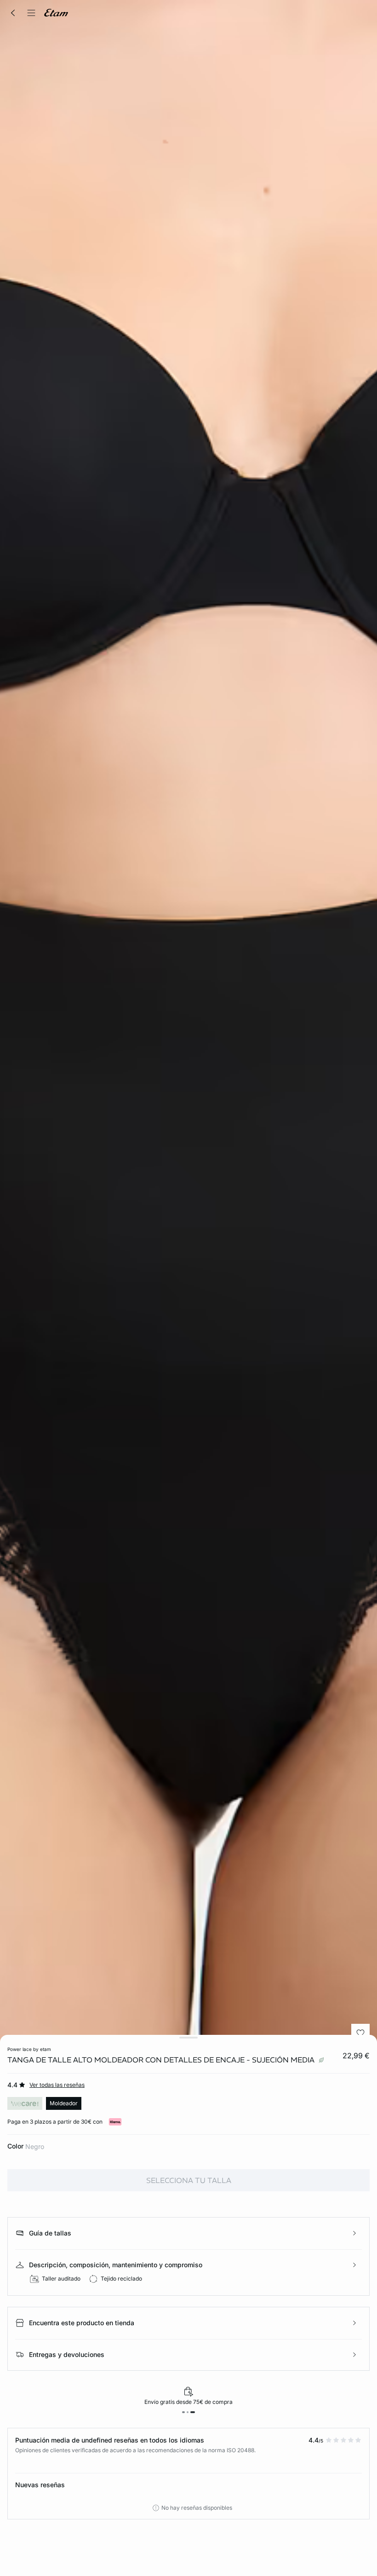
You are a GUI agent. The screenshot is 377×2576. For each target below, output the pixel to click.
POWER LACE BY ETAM (29, 2049)
